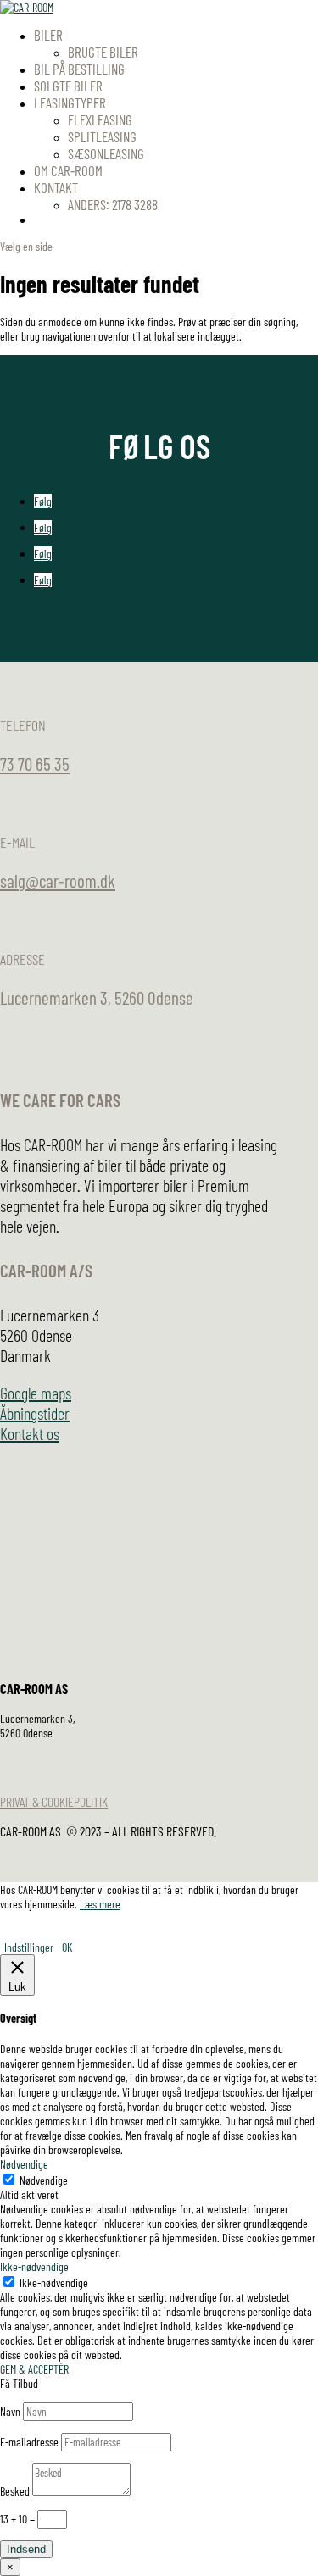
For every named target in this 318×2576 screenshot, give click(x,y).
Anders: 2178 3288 (113, 204)
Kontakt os (30, 1433)
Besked (15, 2491)
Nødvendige (44, 2180)
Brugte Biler (103, 52)
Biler (48, 35)
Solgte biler (68, 86)
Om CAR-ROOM (68, 170)
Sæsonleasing (106, 153)
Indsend (26, 2549)
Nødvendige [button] (24, 2164)
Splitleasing (102, 136)
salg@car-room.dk (58, 881)
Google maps (36, 1393)
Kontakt (56, 187)
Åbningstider (35, 1413)
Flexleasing (100, 119)
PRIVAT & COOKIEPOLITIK (54, 1801)
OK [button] (67, 1947)
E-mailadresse (29, 2442)
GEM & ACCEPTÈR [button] (34, 2369)
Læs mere (100, 1904)
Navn (10, 2411)
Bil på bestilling (79, 69)
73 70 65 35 (35, 764)
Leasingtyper (70, 102)
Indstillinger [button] (29, 1947)
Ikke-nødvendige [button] (34, 2266)
